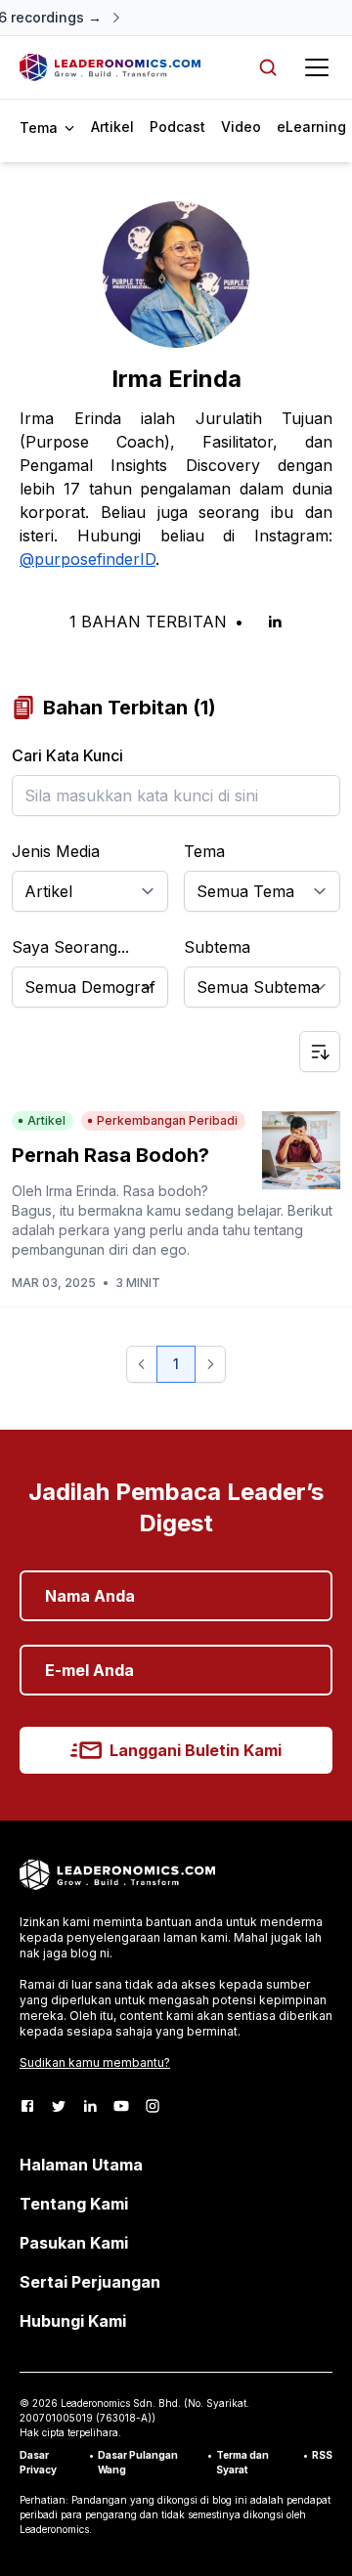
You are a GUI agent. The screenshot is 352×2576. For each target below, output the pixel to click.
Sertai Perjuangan (90, 2282)
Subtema (217, 947)
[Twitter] (59, 2106)
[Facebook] (27, 2106)
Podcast (177, 127)
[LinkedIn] (90, 2106)
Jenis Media (56, 851)
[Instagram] (153, 2106)
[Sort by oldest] (320, 1052)
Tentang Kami (74, 2204)
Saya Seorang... (70, 947)
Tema (204, 851)
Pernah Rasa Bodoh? (110, 1155)
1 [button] (176, 1364)
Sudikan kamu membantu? (95, 2062)
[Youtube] (121, 2106)
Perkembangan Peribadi (167, 1120)
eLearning (311, 127)
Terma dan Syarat (242, 2462)
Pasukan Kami (74, 2243)
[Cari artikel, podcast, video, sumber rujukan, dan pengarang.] (268, 67)
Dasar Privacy (38, 2462)
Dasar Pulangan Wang (138, 2462)
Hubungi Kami (73, 2321)
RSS (322, 2455)
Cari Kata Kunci (67, 755)
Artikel (112, 127)
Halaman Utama (81, 2165)
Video (241, 127)
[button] (142, 1364)
